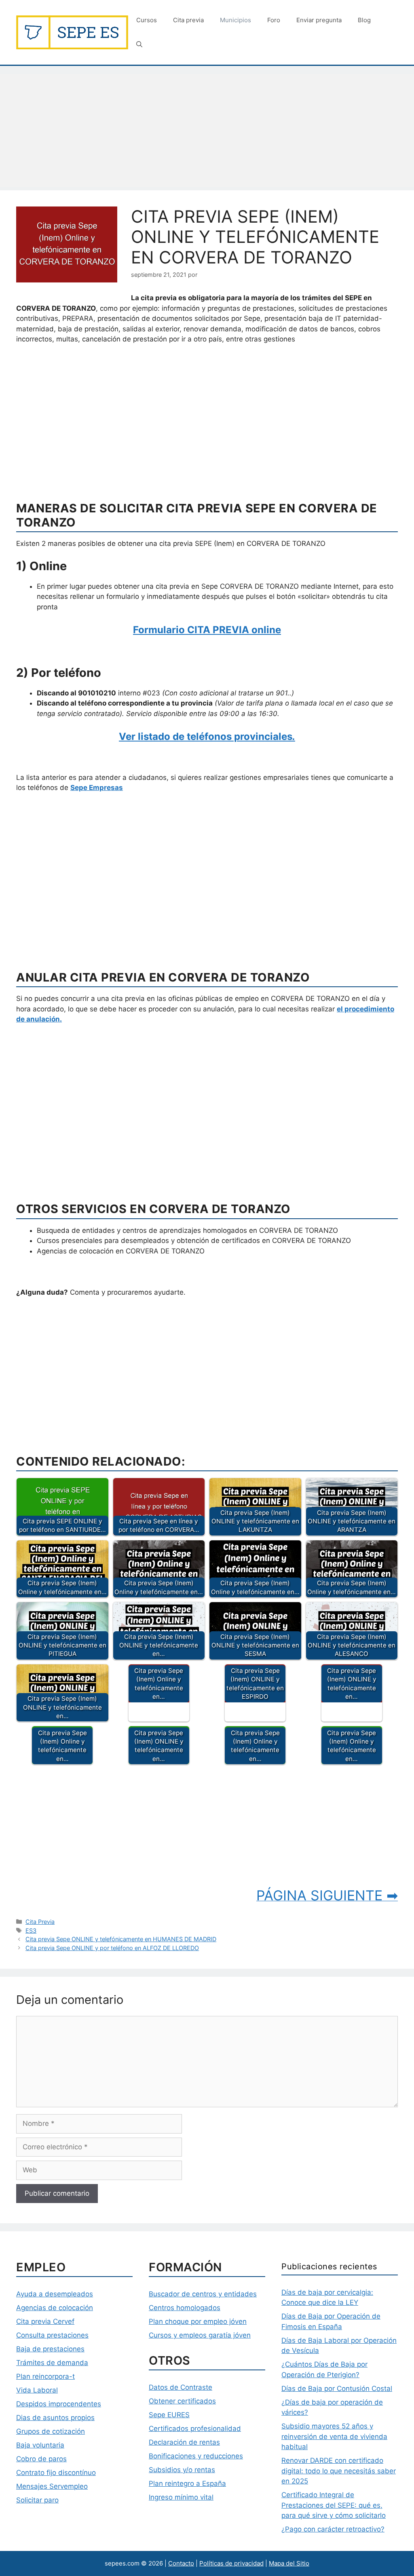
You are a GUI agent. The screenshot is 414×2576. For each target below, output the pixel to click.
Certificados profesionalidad (195, 2429)
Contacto (181, 2563)
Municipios (236, 20)
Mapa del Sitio (289, 2563)
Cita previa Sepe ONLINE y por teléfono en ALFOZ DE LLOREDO (112, 1948)
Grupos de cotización (51, 2431)
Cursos (147, 20)
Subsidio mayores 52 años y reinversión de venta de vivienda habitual (334, 2436)
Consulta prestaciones (52, 2335)
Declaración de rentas (184, 2442)
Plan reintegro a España (187, 2483)
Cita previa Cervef (45, 2321)
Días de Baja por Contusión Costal (337, 2389)
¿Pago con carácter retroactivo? (333, 2529)
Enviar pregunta (319, 20)
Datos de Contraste (181, 2387)
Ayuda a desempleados (55, 2294)
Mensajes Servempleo (52, 2486)
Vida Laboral (37, 2390)
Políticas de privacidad (231, 2563)
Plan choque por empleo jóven (198, 2321)
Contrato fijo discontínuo (56, 2473)
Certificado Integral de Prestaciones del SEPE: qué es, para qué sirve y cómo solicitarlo (334, 2505)
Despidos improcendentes (59, 2404)
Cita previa (188, 20)
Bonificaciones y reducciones (196, 2456)
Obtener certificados (182, 2401)
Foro (274, 20)
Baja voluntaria (40, 2445)
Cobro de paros (41, 2459)
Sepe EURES (169, 2415)
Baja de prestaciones (50, 2349)
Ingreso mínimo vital (181, 2497)
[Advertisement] (207, 131)
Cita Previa (40, 1922)
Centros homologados (185, 2308)
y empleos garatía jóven (211, 2335)
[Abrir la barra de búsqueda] (139, 44)
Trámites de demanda (52, 2363)
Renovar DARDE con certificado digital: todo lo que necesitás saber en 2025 (339, 2471)
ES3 (31, 1930)
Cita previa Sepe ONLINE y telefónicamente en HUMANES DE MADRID (121, 1939)
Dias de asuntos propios (55, 2418)
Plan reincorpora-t (45, 2376)
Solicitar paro (37, 2500)
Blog (364, 20)
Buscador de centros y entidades (203, 2294)
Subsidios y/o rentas (182, 2470)
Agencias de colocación (55, 2308)
